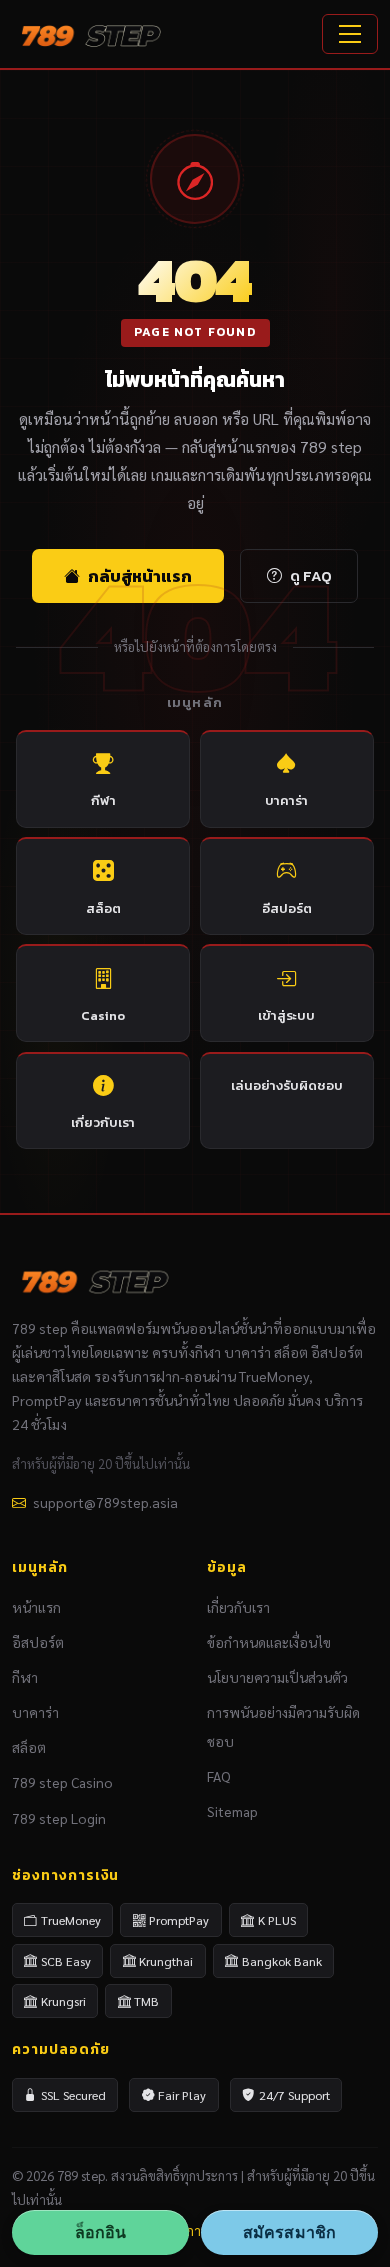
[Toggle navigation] (350, 34)
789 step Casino (62, 1782)
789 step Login (59, 1818)
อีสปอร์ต (287, 908)
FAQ (219, 1776)
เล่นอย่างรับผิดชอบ (287, 1085)
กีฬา (103, 800)
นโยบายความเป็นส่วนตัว (277, 1677)
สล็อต (103, 908)
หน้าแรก (36, 1607)
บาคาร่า (286, 800)
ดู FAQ (311, 576)
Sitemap (232, 1811)
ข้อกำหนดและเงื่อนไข (269, 1642)
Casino (103, 1015)
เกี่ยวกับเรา (103, 1122)
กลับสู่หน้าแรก (140, 576)
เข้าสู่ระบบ (286, 1015)
